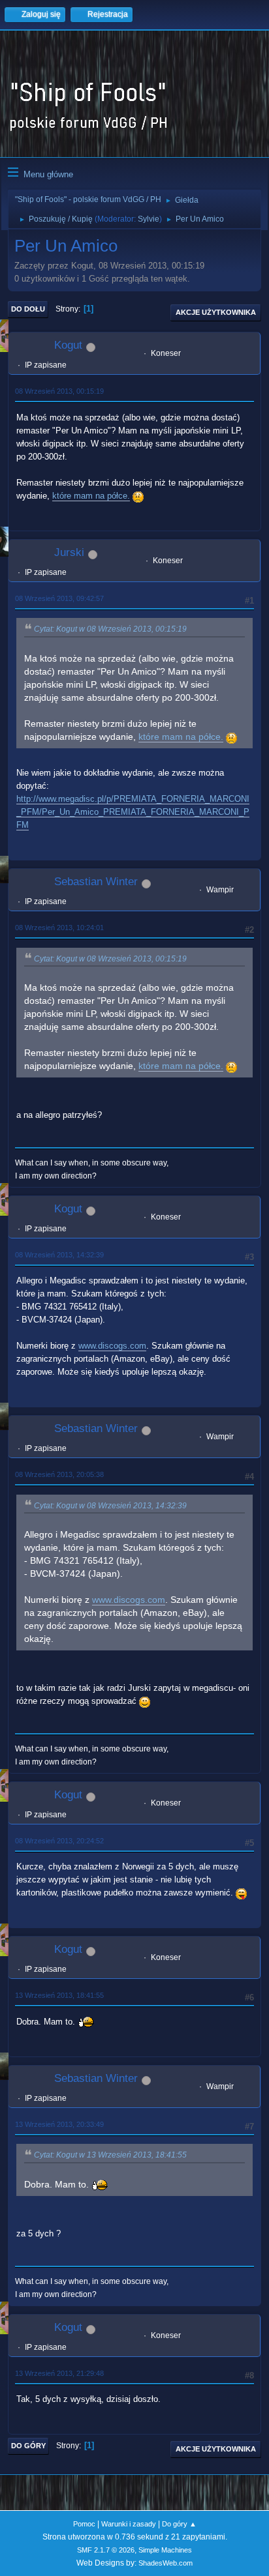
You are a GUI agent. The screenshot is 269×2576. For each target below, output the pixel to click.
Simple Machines (165, 2550)
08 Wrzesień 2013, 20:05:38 (59, 1474)
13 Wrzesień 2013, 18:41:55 (59, 1995)
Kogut (68, 345)
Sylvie (149, 219)
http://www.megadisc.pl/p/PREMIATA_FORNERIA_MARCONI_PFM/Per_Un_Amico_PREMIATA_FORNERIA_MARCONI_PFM (133, 812)
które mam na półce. (91, 496)
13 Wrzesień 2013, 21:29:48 (59, 2373)
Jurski (69, 552)
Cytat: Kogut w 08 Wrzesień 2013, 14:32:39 (110, 1506)
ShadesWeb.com (166, 2563)
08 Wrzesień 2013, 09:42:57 (59, 598)
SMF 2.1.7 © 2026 (106, 2550)
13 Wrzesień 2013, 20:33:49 (59, 2124)
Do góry (28, 2446)
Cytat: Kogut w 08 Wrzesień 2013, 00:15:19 (110, 629)
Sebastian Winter (96, 882)
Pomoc (84, 2524)
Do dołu (28, 309)
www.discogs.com (112, 1346)
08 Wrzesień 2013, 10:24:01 (59, 928)
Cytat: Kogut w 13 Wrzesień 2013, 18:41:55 (110, 2155)
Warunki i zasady (129, 2524)
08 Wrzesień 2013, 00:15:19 (59, 391)
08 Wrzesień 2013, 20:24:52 (59, 1841)
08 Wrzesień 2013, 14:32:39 (59, 1255)
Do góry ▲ (179, 2524)
